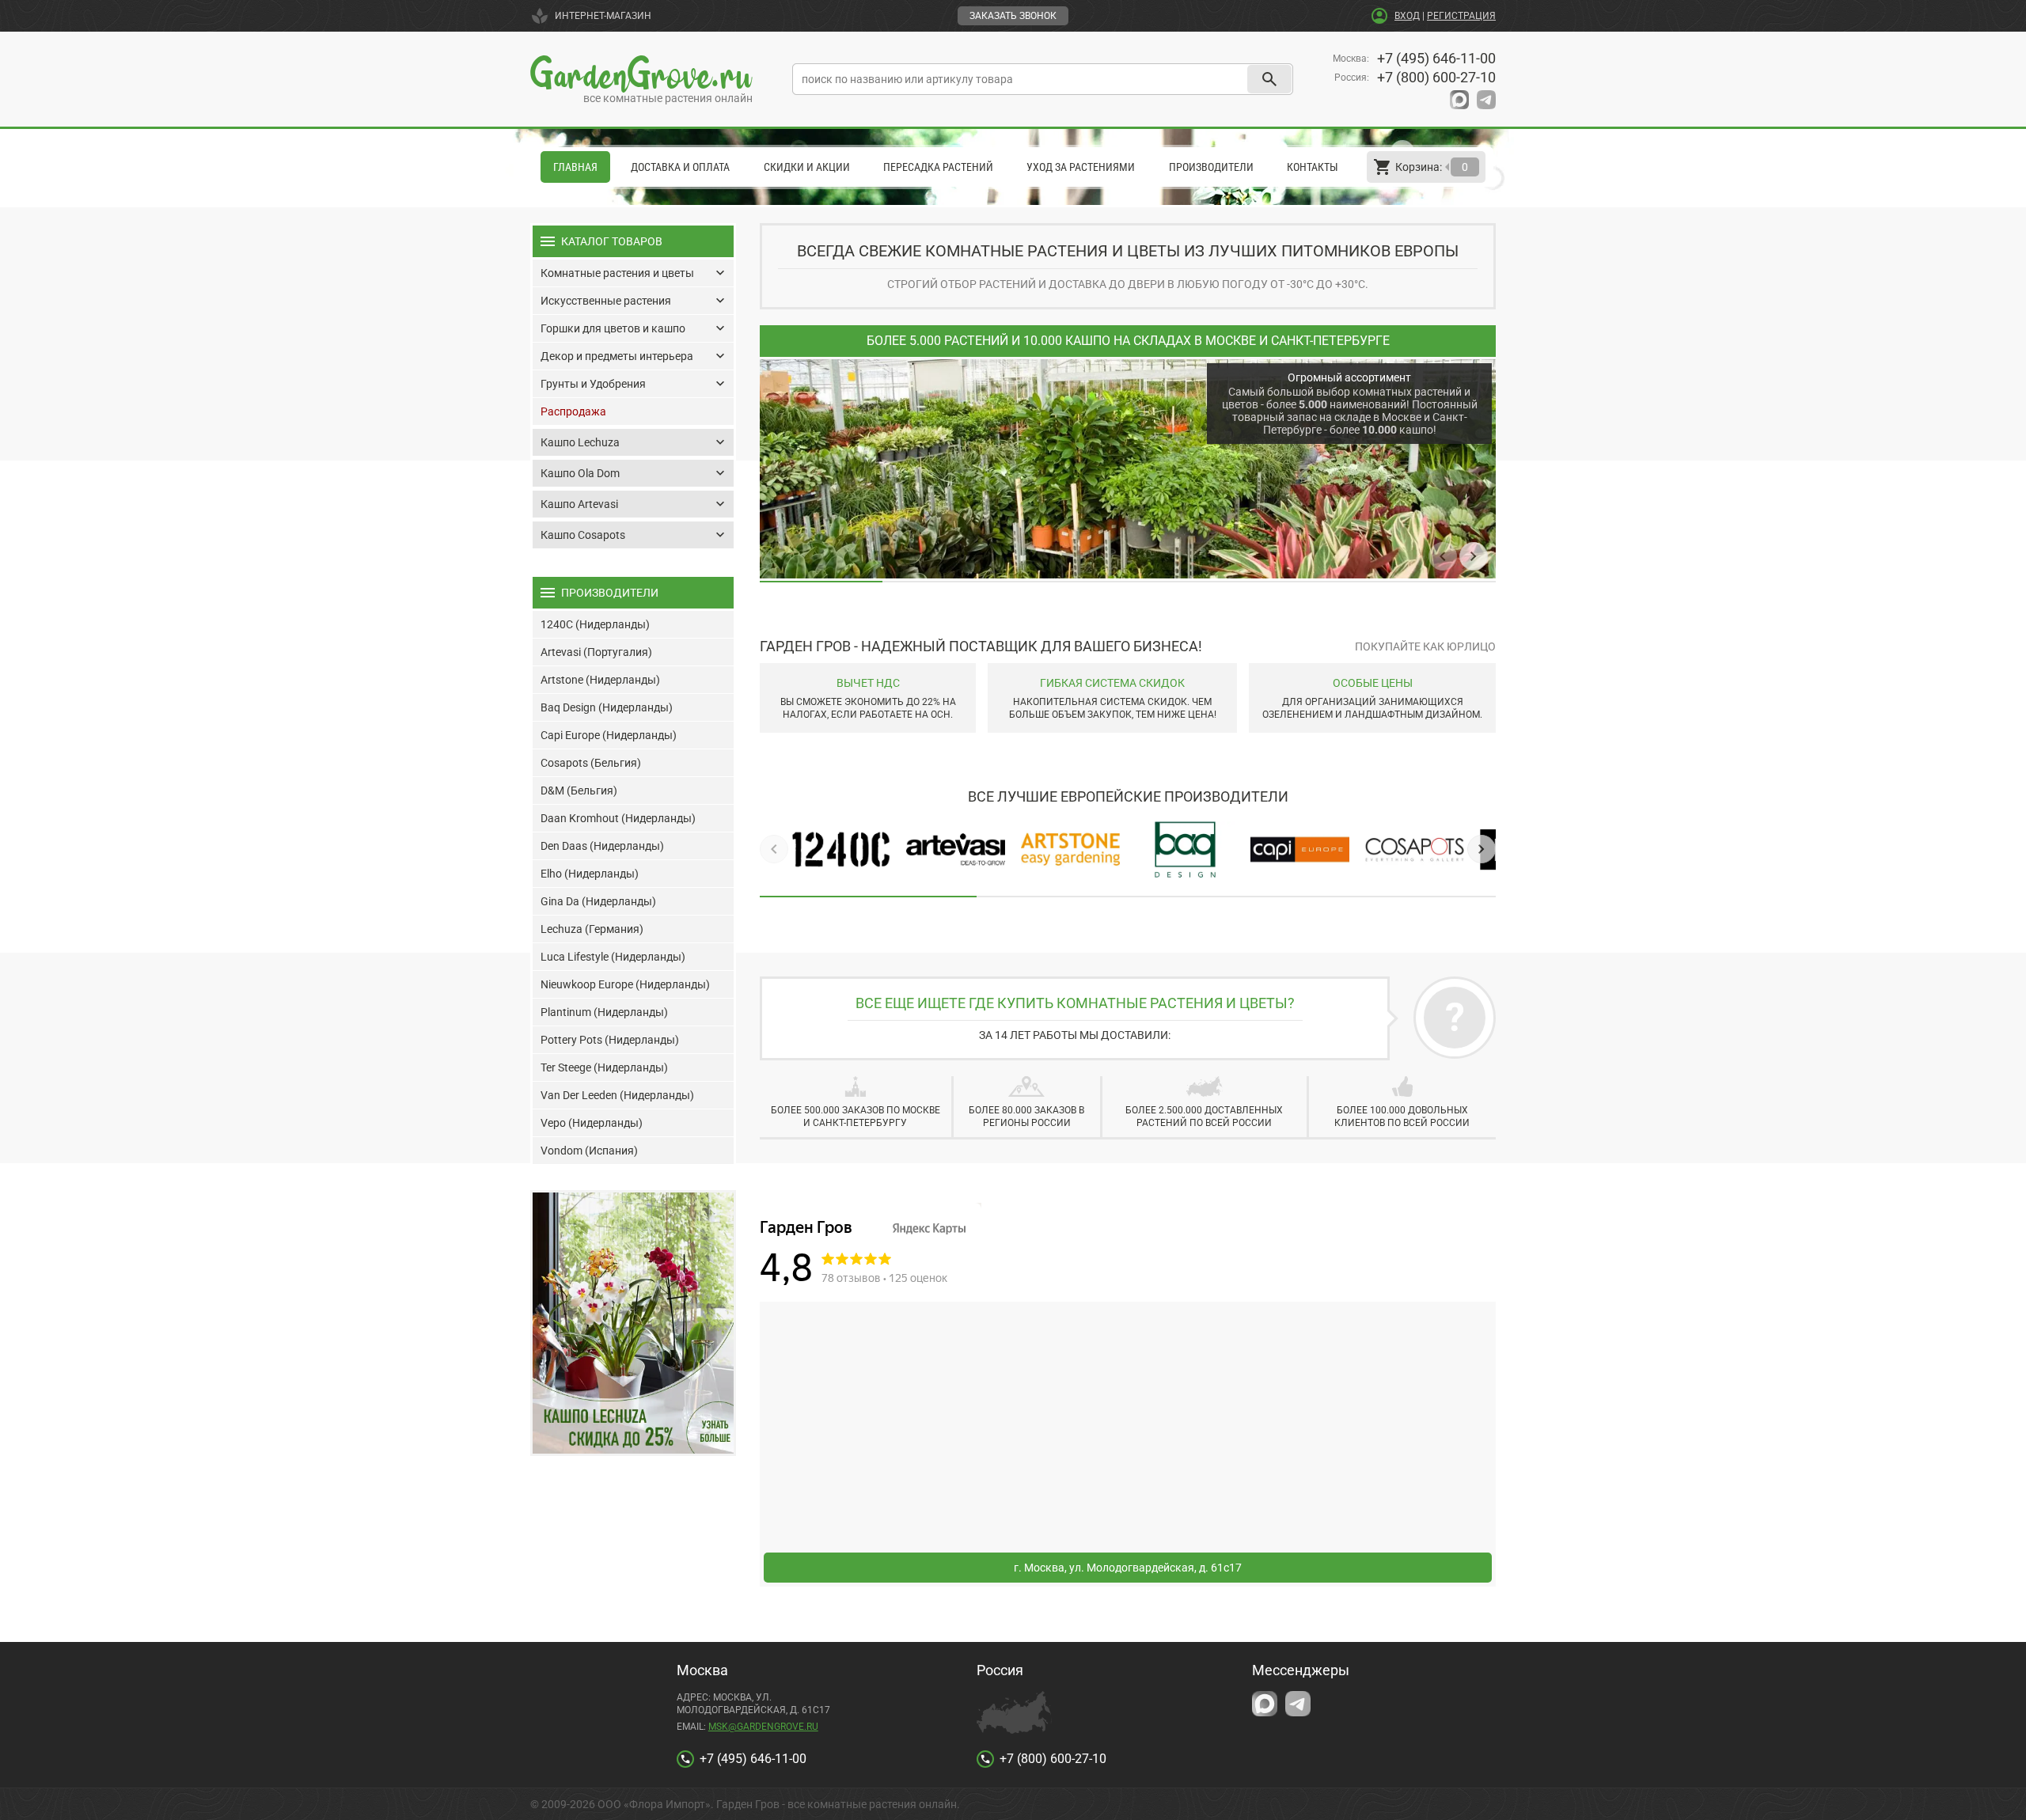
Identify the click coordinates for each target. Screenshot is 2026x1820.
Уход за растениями (1081, 167)
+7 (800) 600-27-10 (1436, 77)
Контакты (1313, 167)
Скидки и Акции (807, 167)
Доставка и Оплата (680, 167)
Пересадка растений (938, 167)
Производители (1211, 167)
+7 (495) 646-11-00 (1436, 58)
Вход (1407, 16)
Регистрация (1461, 16)
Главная (575, 167)
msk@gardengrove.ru (763, 1727)
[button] (1443, 556)
